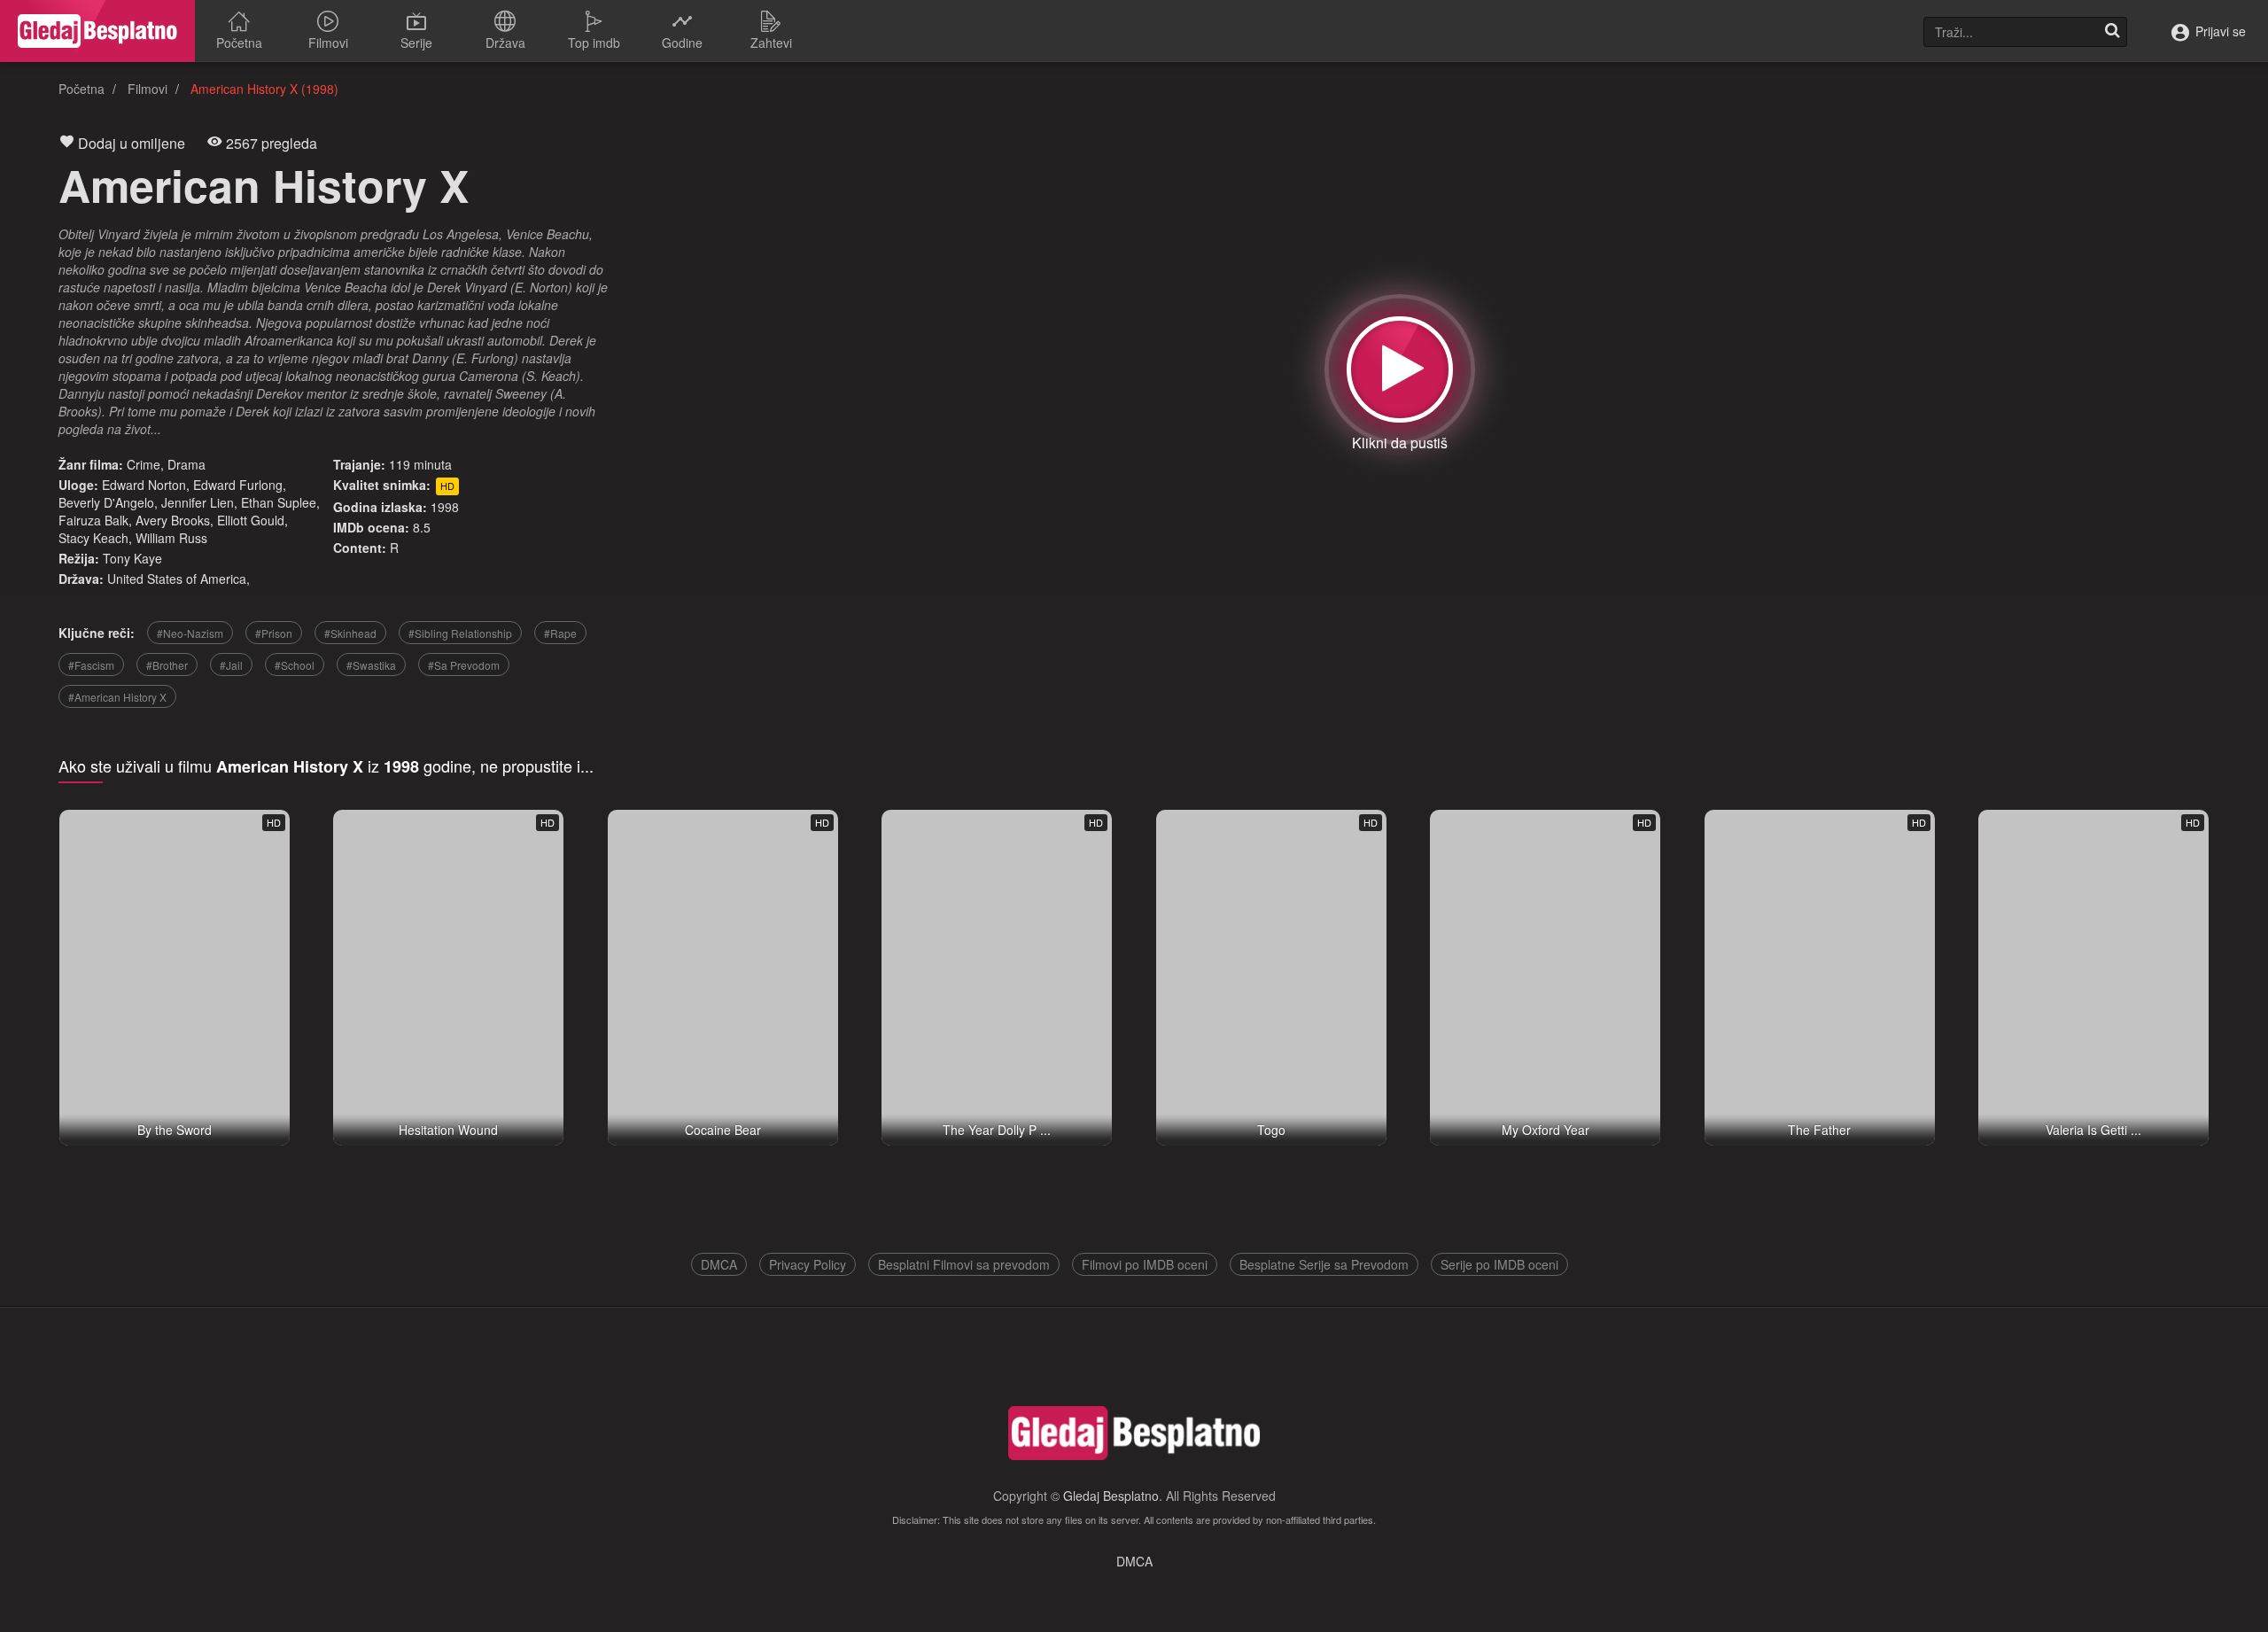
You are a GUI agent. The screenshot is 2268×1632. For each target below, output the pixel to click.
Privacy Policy (808, 1264)
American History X (264, 185)
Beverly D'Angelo (106, 502)
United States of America (177, 579)
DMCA (719, 1264)
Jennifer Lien (198, 502)
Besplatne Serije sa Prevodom (1324, 1264)
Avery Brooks (173, 520)
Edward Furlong (238, 485)
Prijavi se (2219, 31)
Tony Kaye (132, 558)
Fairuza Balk (93, 520)
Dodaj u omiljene (130, 143)
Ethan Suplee (279, 502)
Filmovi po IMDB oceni (1145, 1264)
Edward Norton (144, 485)
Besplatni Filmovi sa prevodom (964, 1264)
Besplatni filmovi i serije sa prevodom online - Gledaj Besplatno (97, 31)
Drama (186, 464)
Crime (144, 464)
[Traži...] (2112, 32)
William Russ (171, 538)
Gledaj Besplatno (1111, 1496)
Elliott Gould (251, 520)
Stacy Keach (93, 538)
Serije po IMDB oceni (1499, 1264)
